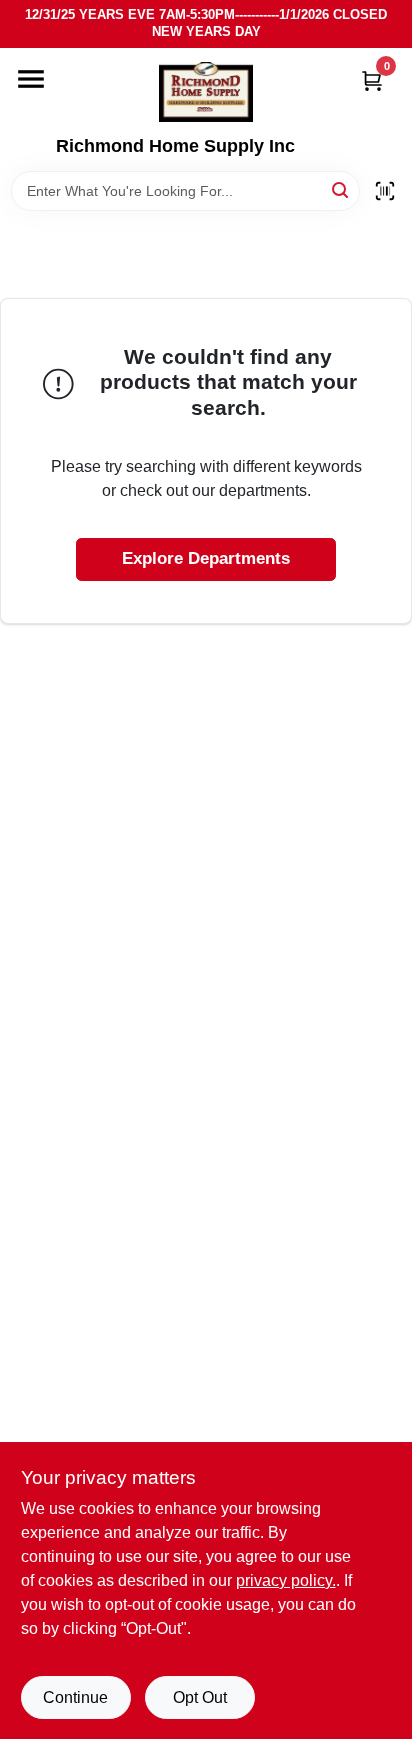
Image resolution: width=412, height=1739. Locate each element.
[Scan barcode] (385, 191)
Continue (75, 1697)
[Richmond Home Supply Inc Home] (206, 92)
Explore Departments (206, 558)
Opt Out (200, 1697)
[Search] (341, 189)
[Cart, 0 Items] (372, 80)
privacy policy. (286, 1580)
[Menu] (31, 79)
